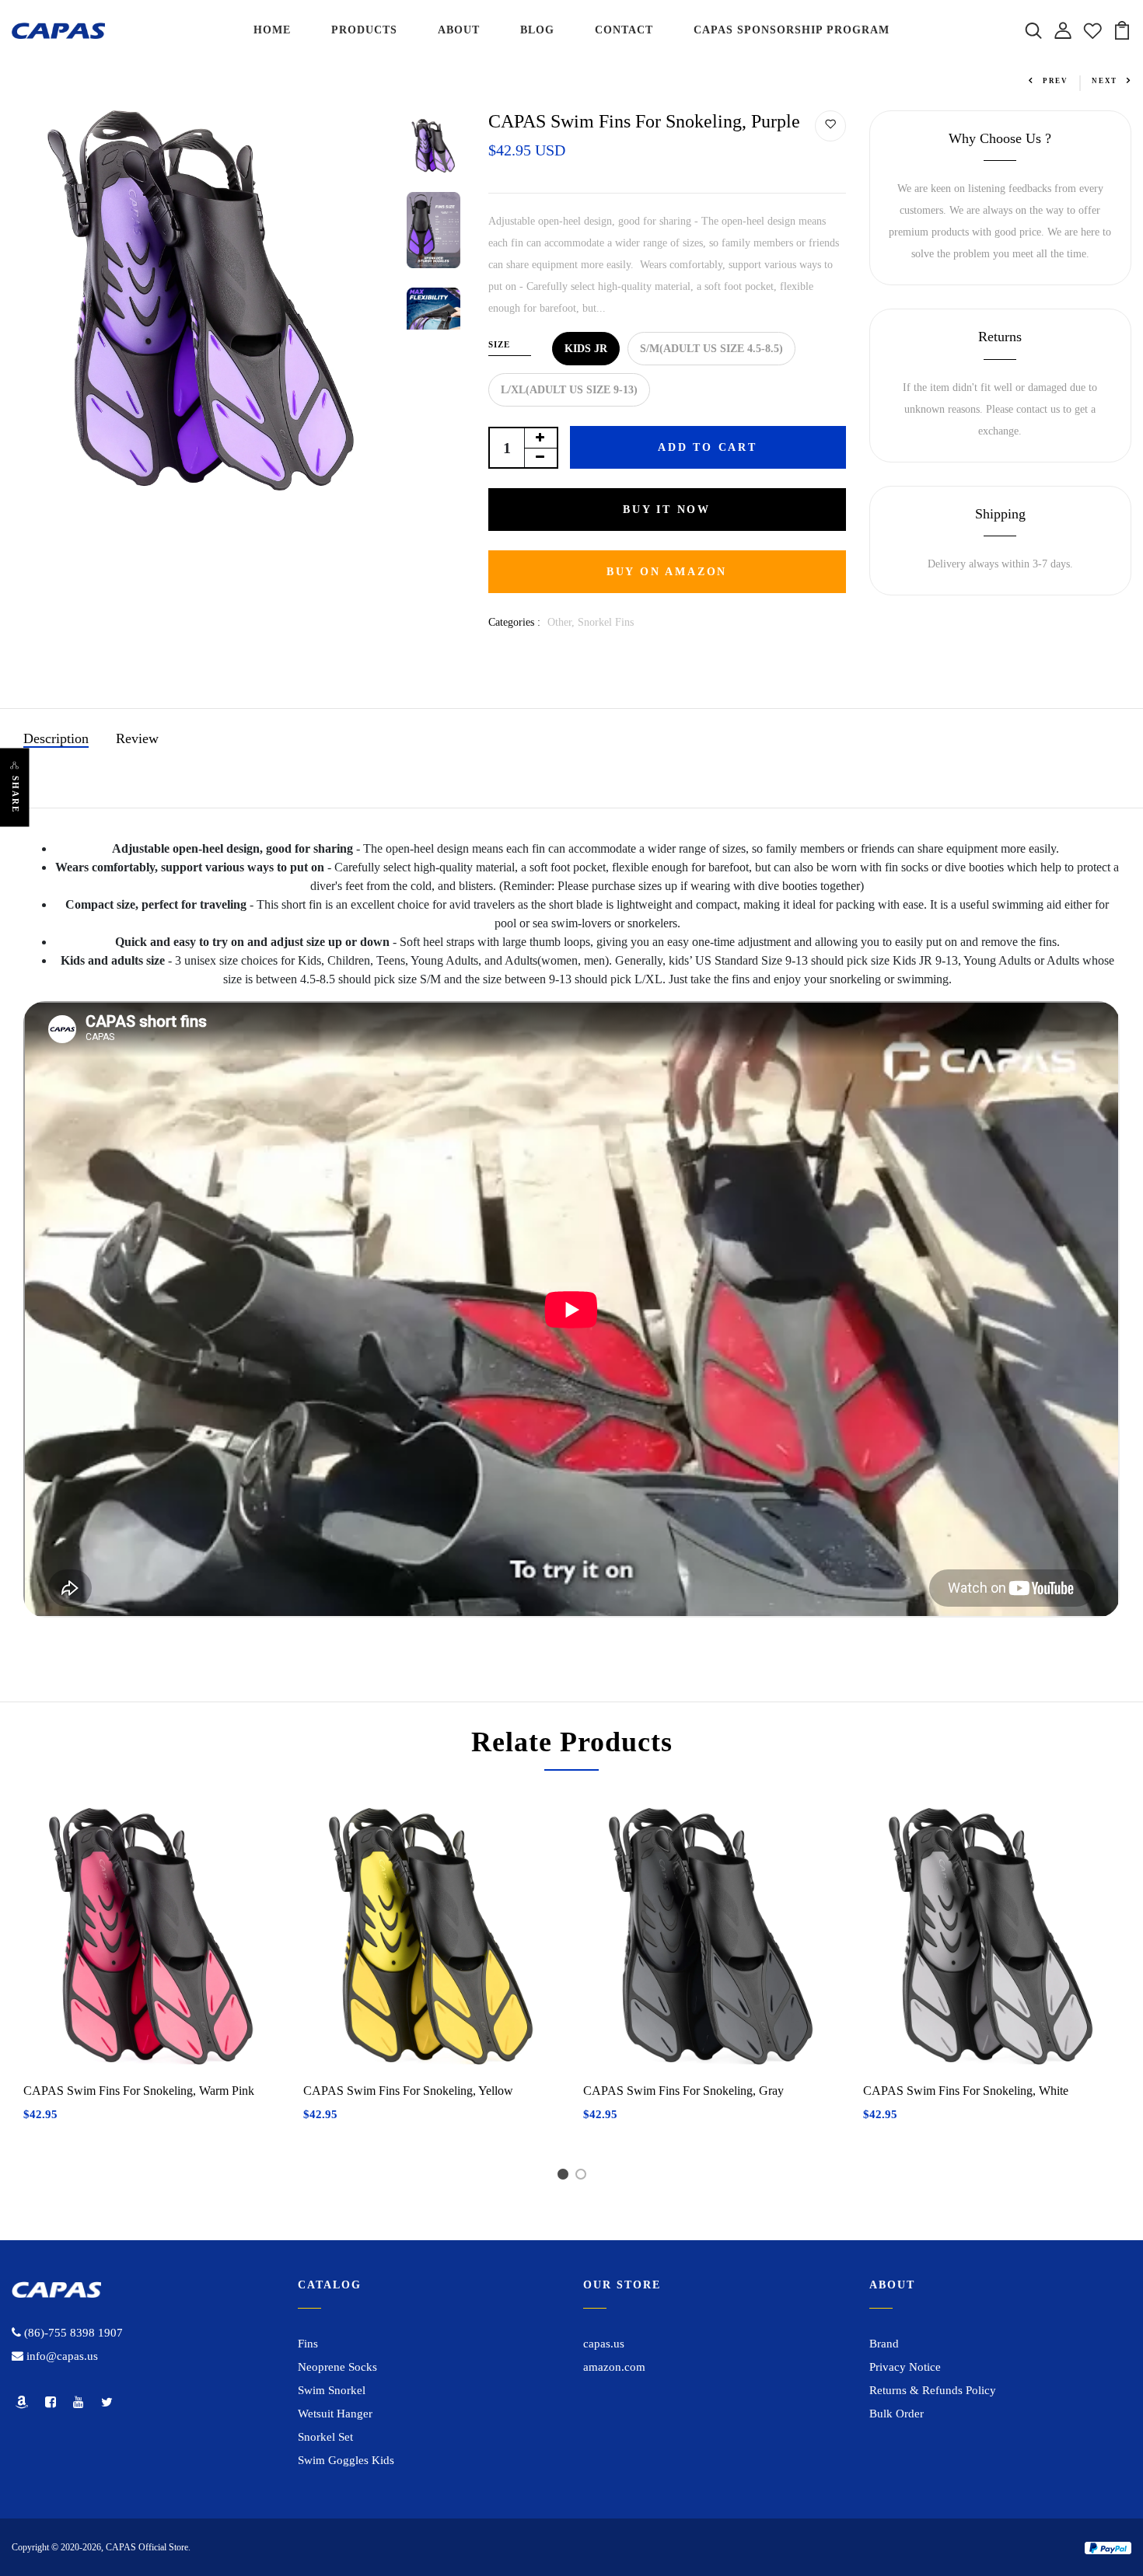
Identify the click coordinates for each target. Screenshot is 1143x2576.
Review (137, 738)
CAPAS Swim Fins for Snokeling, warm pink (139, 2091)
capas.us (604, 2344)
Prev (1056, 81)
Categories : (514, 622)
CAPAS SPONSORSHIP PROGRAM (792, 30)
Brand (884, 2344)
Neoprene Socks (337, 2367)
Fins (308, 2344)
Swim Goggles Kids (346, 2460)
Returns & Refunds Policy (933, 2390)
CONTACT (624, 30)
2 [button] (584, 2177)
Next (1105, 81)
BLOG (537, 30)
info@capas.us (61, 2356)
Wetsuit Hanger (335, 2414)
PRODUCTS (364, 30)
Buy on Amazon (667, 572)
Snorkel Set (325, 2437)
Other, (563, 622)
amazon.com (614, 2367)
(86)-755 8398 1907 (72, 2333)
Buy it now (667, 510)
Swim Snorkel (332, 2390)
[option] (202, 300)
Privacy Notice (905, 2367)
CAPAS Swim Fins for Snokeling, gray (683, 2091)
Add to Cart (708, 447)
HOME (272, 30)
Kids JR (586, 349)
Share (16, 795)
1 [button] (566, 2177)
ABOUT (459, 30)
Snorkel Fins (606, 622)
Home (25, 74)
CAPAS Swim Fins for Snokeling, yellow (408, 2091)
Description (56, 738)
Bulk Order (897, 2414)
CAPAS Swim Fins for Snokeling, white (966, 2091)
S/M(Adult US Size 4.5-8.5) (711, 349)
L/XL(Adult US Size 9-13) (569, 390)
